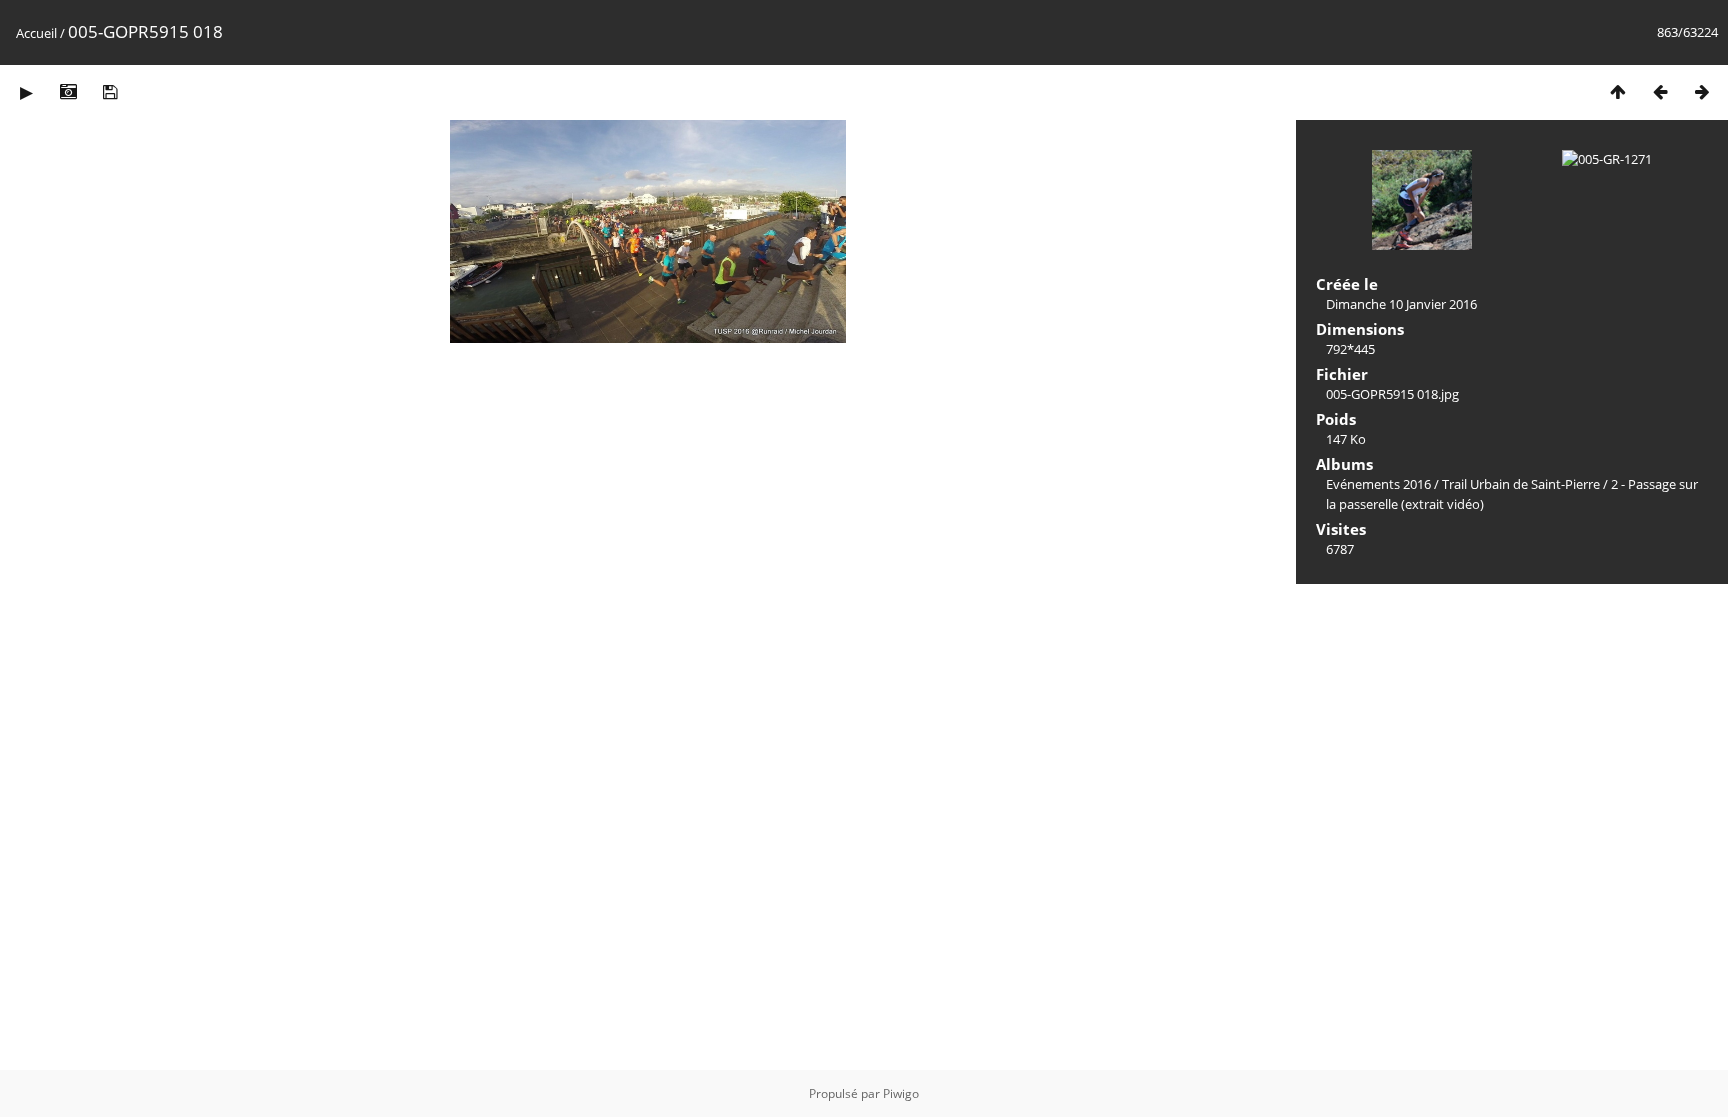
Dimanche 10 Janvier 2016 (1401, 304)
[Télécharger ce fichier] (110, 91)
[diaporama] (26, 91)
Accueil (36, 33)
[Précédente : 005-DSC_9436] (1660, 91)
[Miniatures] (1618, 91)
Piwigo (901, 1093)
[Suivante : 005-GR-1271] (1702, 91)
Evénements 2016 (1378, 484)
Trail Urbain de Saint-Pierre (1521, 484)
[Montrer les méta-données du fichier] (68, 91)
